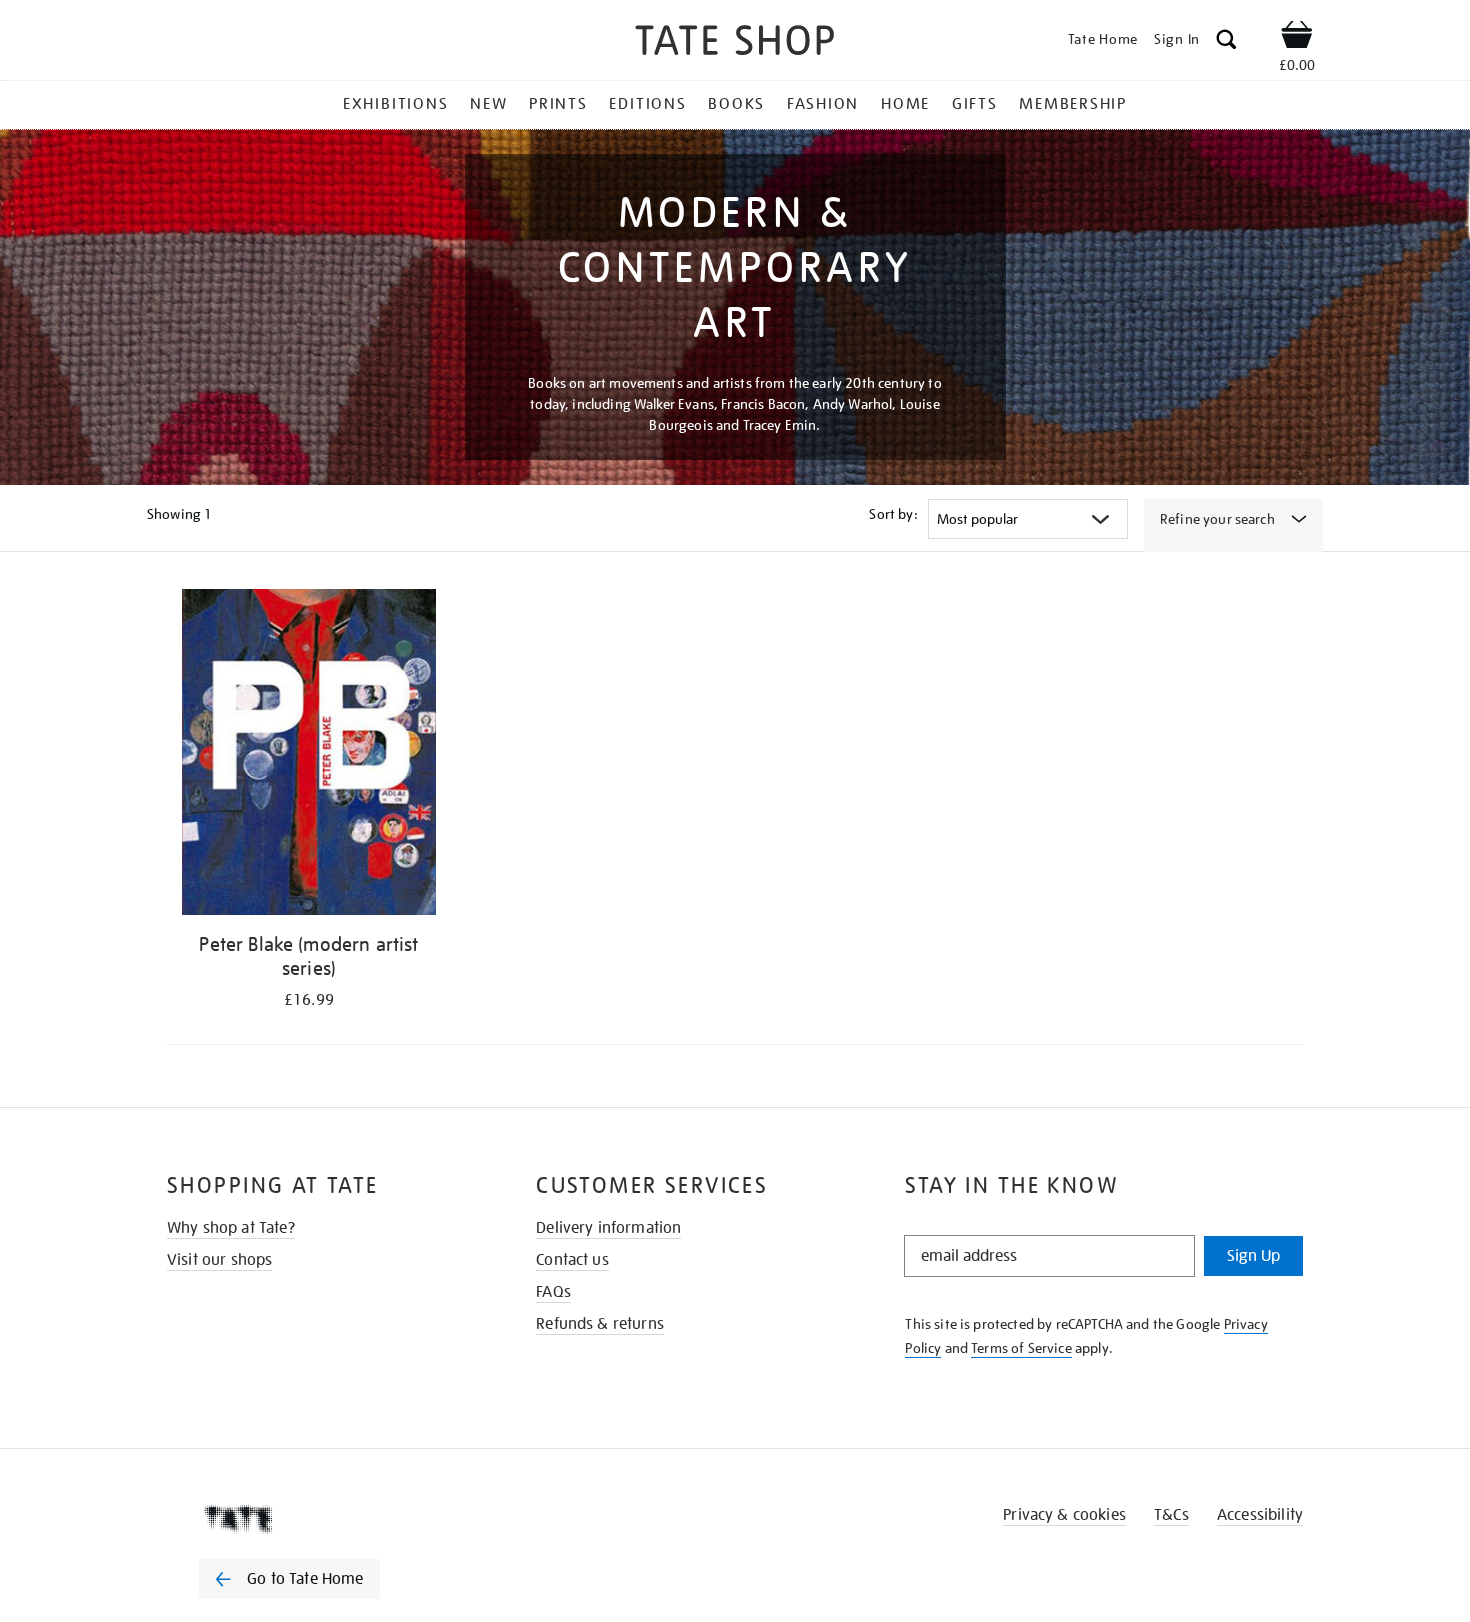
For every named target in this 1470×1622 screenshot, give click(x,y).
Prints (558, 104)
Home (905, 104)
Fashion (823, 104)
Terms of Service (1021, 1348)
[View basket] (1297, 38)
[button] (1226, 42)
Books (736, 104)
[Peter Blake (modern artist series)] (309, 755)
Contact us (572, 1260)
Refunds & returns (600, 1324)
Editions (647, 104)
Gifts (975, 104)
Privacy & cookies (1064, 1515)
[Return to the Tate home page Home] (735, 43)
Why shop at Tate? (231, 1228)
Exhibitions (395, 104)
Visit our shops (219, 1260)
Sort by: (893, 514)
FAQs (553, 1292)
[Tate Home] (325, 1519)
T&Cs (1171, 1515)
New (488, 104)
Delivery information (608, 1228)
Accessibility (1260, 1515)
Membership (1073, 104)
